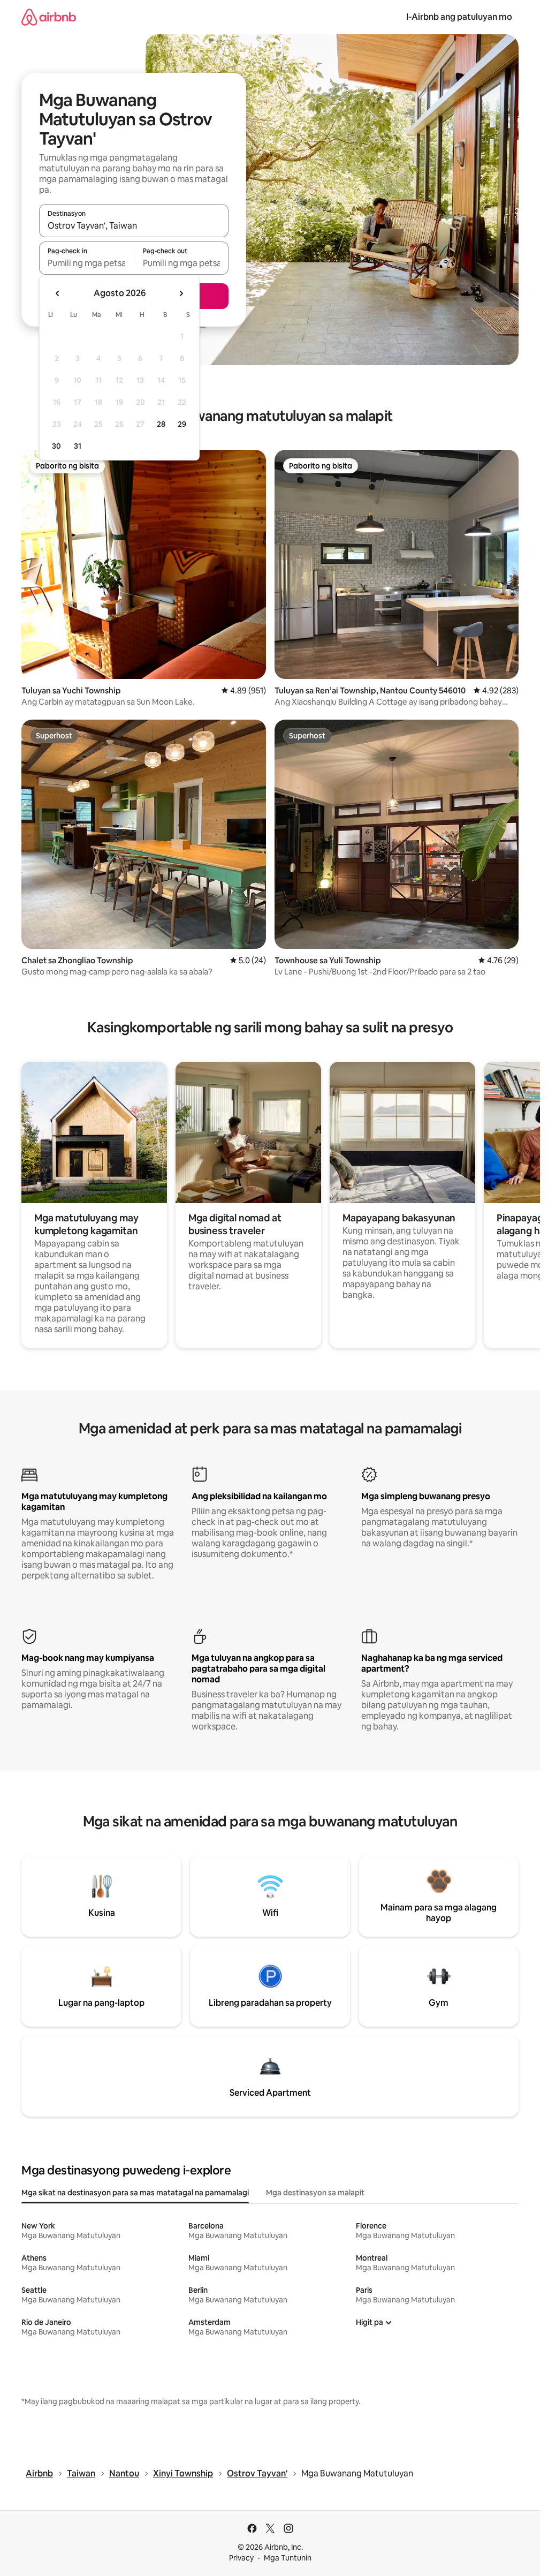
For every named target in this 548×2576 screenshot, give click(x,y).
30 (56, 446)
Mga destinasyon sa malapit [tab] (315, 2193)
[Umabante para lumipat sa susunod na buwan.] (181, 293)
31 (78, 446)
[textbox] (86, 263)
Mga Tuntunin (288, 2558)
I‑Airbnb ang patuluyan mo (459, 17)
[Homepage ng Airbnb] (49, 17)
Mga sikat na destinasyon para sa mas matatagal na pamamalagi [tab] (135, 2193)
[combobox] (134, 225)
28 (161, 424)
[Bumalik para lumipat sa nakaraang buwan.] (58, 293)
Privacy (241, 2558)
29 (182, 424)
